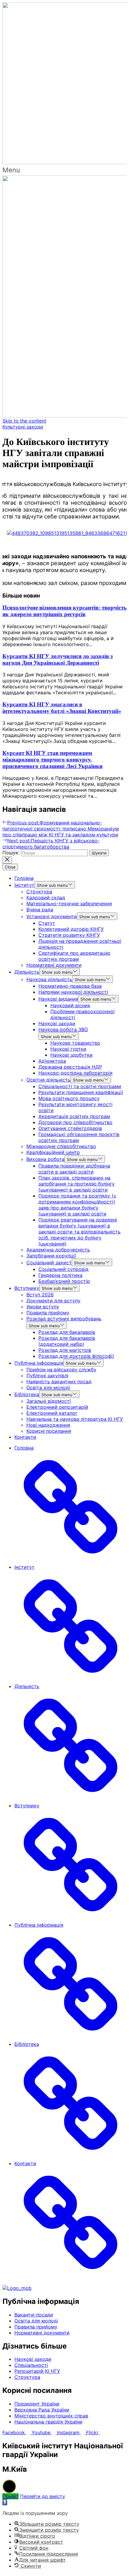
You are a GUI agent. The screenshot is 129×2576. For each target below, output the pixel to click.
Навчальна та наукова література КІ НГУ (75, 1419)
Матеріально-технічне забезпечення (69, 904)
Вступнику (27, 1288)
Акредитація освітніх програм (74, 1116)
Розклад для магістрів (65, 1350)
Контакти (25, 1437)
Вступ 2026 (40, 1295)
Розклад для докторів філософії (76, 1356)
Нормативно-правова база (70, 986)
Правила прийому (48, 1313)
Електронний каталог (52, 1413)
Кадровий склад (46, 898)
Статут (47, 923)
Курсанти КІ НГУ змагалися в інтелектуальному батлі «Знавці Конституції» (62, 708)
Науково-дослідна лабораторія (75, 1073)
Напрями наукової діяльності (73, 992)
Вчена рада (40, 910)
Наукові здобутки (72, 1055)
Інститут (24, 885)
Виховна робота (45, 1159)
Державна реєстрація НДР (70, 1067)
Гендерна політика (60, 1275)
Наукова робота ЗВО (63, 1029)
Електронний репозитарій (57, 1407)
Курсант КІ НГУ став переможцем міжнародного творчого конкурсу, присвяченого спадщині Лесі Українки (52, 760)
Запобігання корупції (51, 1256)
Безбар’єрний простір (64, 1281)
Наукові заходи (57, 1023)
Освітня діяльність (48, 1080)
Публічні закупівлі (47, 1376)
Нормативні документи (54, 965)
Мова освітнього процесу (69, 1098)
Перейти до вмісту (43, 2496)
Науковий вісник (70, 1005)
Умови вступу (43, 1307)
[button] (64, 170)
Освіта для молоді (48, 1387)
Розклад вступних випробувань (64, 1319)
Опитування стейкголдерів (70, 1128)
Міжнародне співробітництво (61, 1146)
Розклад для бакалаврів (67, 1332)
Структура (39, 892)
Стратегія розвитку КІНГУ (69, 935)
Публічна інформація (39, 1363)
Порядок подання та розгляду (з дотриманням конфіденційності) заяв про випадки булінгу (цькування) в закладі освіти (77, 1205)
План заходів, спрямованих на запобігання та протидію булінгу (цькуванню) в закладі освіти (76, 1184)
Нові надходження (48, 1425)
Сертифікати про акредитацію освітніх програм (74, 956)
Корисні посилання (49, 1431)
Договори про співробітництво (75, 1122)
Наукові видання (58, 999)
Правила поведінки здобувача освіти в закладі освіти (74, 1169)
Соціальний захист (49, 1263)
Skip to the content (24, 421)
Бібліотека (27, 1394)
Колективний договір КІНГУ (71, 929)
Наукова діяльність (49, 979)
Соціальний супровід (63, 1269)
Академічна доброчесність (58, 1250)
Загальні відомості (49, 1401)
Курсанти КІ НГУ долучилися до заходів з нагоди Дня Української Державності (58, 659)
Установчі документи (52, 916)
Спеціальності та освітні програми (80, 1086)
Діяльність (27, 972)
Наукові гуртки (68, 1049)
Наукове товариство (75, 1043)
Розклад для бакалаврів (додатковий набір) (67, 1341)
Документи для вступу (53, 1301)
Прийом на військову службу (61, 1370)
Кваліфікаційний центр (53, 1152)
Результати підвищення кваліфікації (81, 1092)
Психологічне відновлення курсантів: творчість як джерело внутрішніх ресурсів (64, 611)
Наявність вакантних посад (59, 1381)
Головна (24, 878)
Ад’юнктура (52, 1061)
